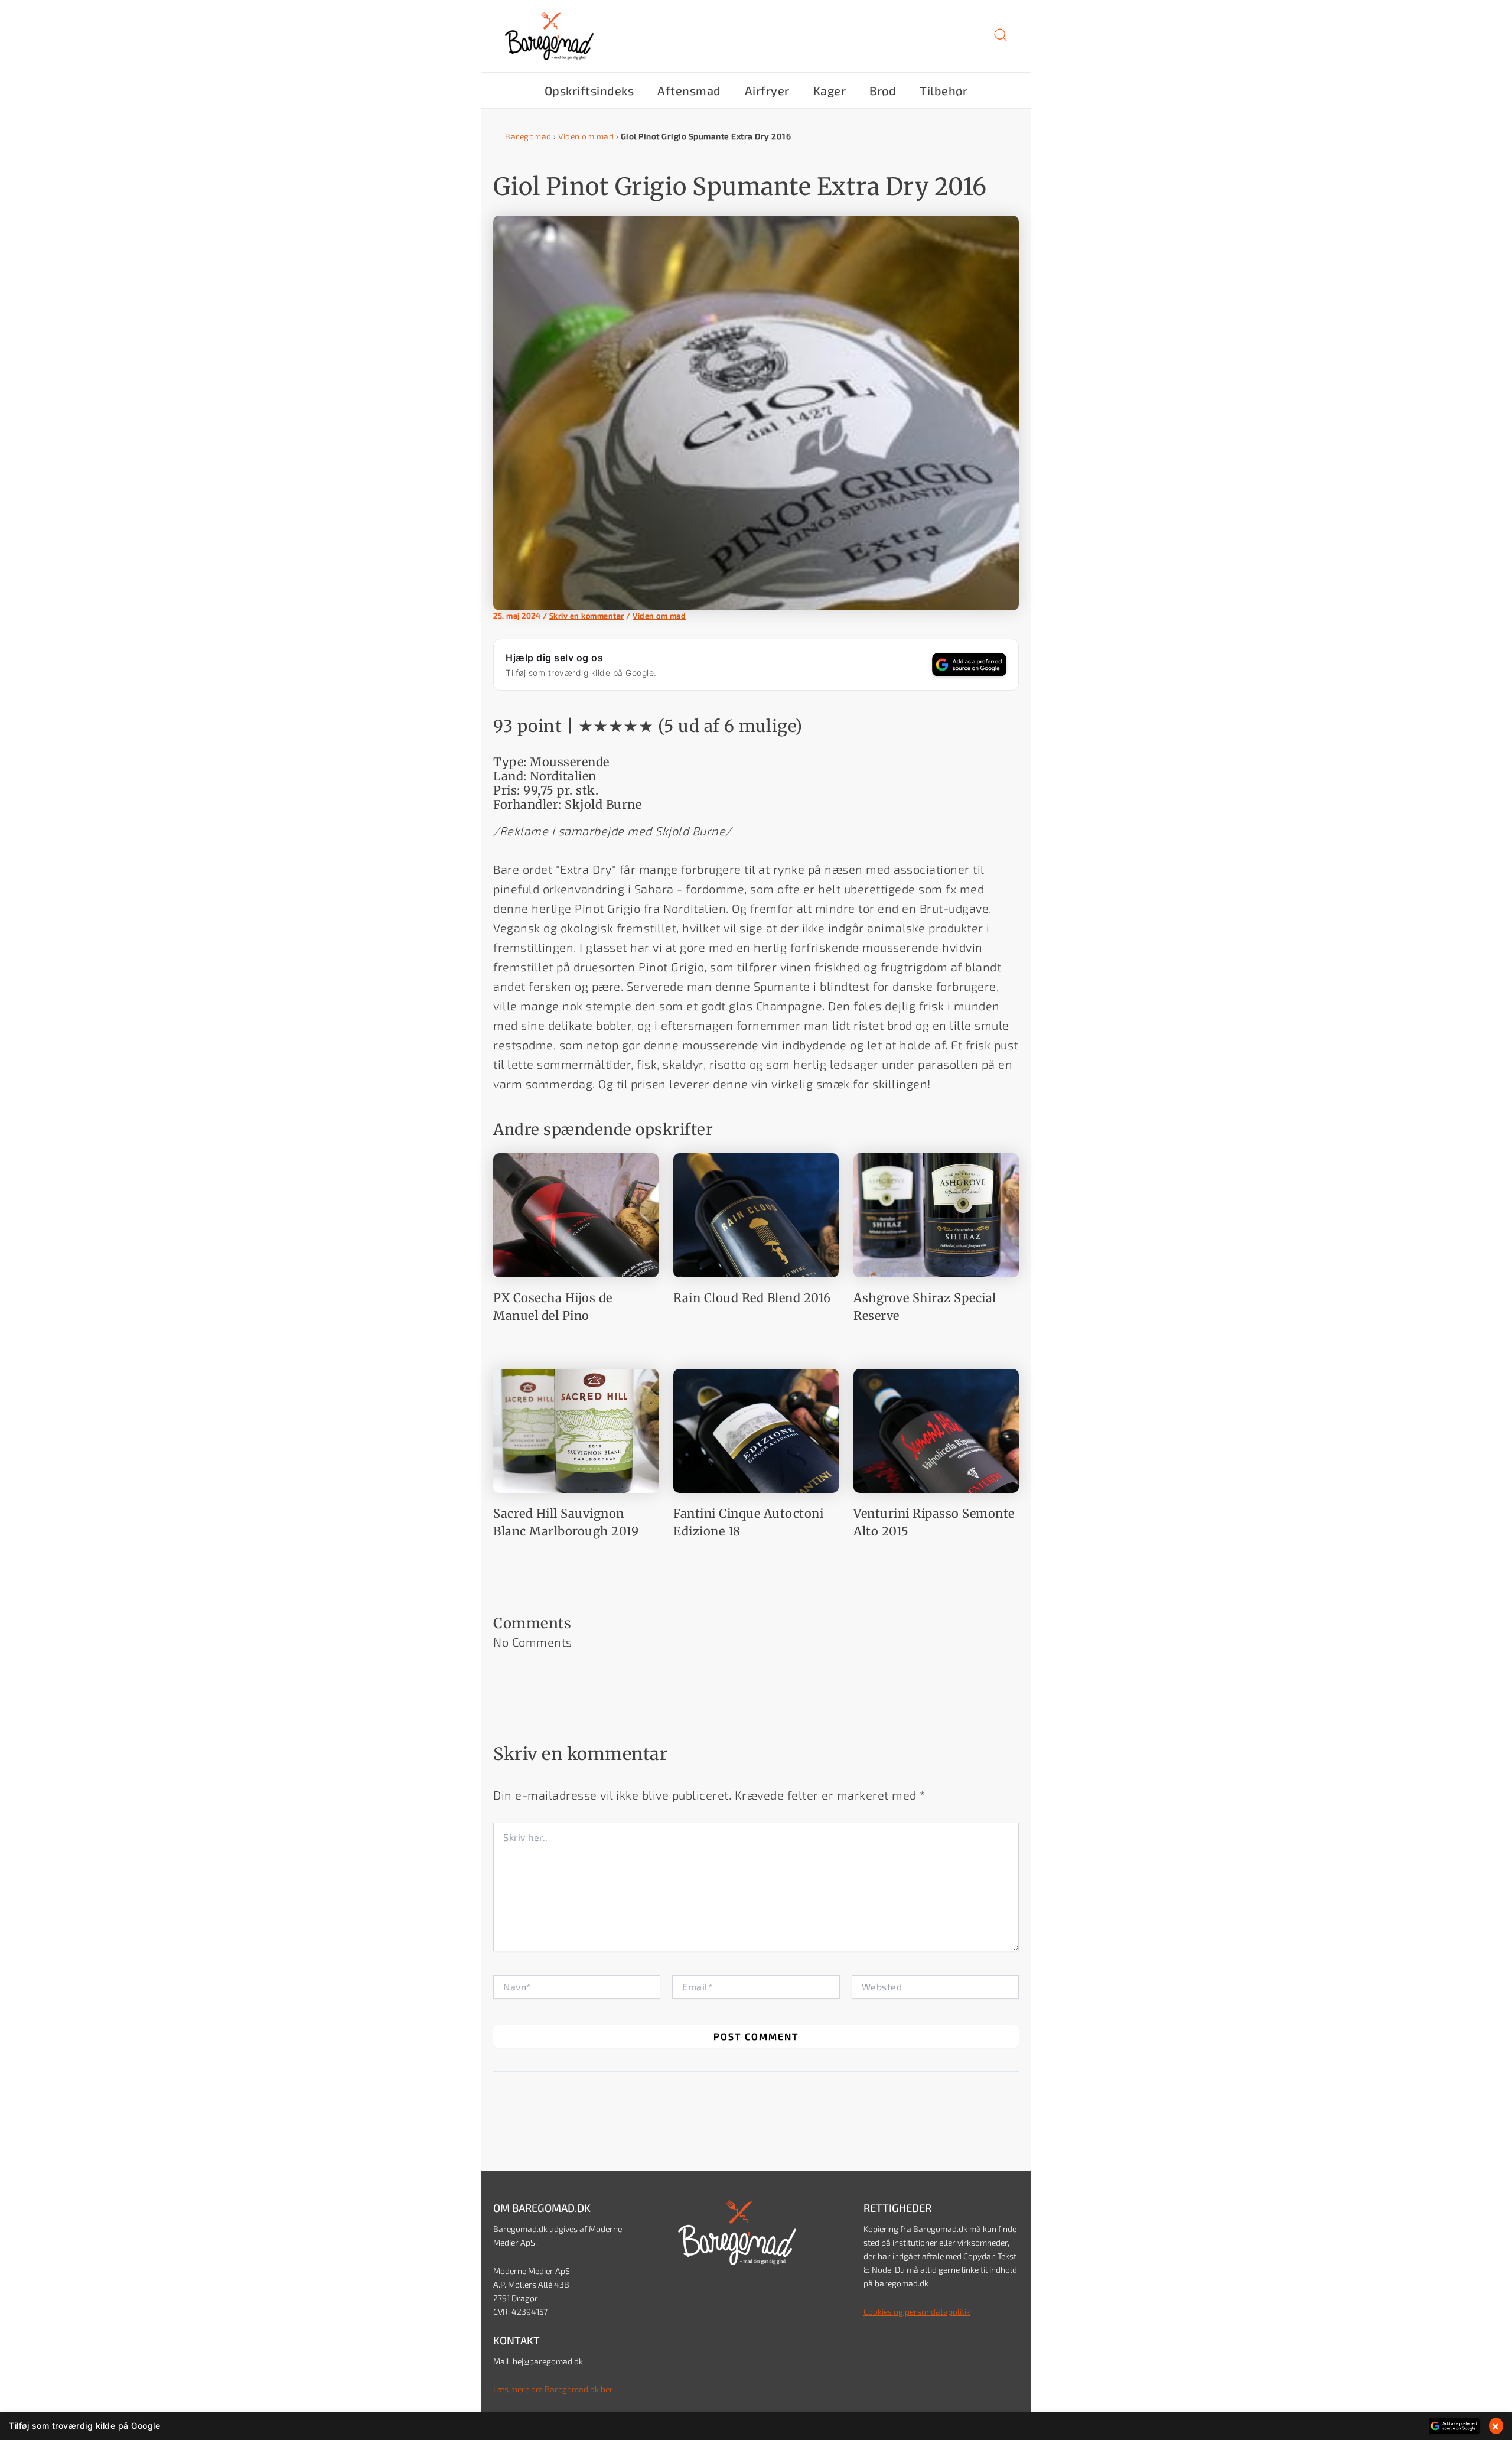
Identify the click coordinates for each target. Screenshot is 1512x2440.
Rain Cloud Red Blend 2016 (752, 1298)
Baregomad (528, 136)
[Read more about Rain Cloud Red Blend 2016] (756, 1214)
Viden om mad (586, 136)
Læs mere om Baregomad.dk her (553, 2389)
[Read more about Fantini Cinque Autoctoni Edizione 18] (756, 1429)
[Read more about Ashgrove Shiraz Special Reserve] (936, 1214)
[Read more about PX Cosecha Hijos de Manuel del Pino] (576, 1214)
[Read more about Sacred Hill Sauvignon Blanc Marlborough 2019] (576, 1429)
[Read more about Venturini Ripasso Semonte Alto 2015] (936, 1429)
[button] (1001, 39)
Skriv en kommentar (587, 616)
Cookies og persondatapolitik (917, 2312)
